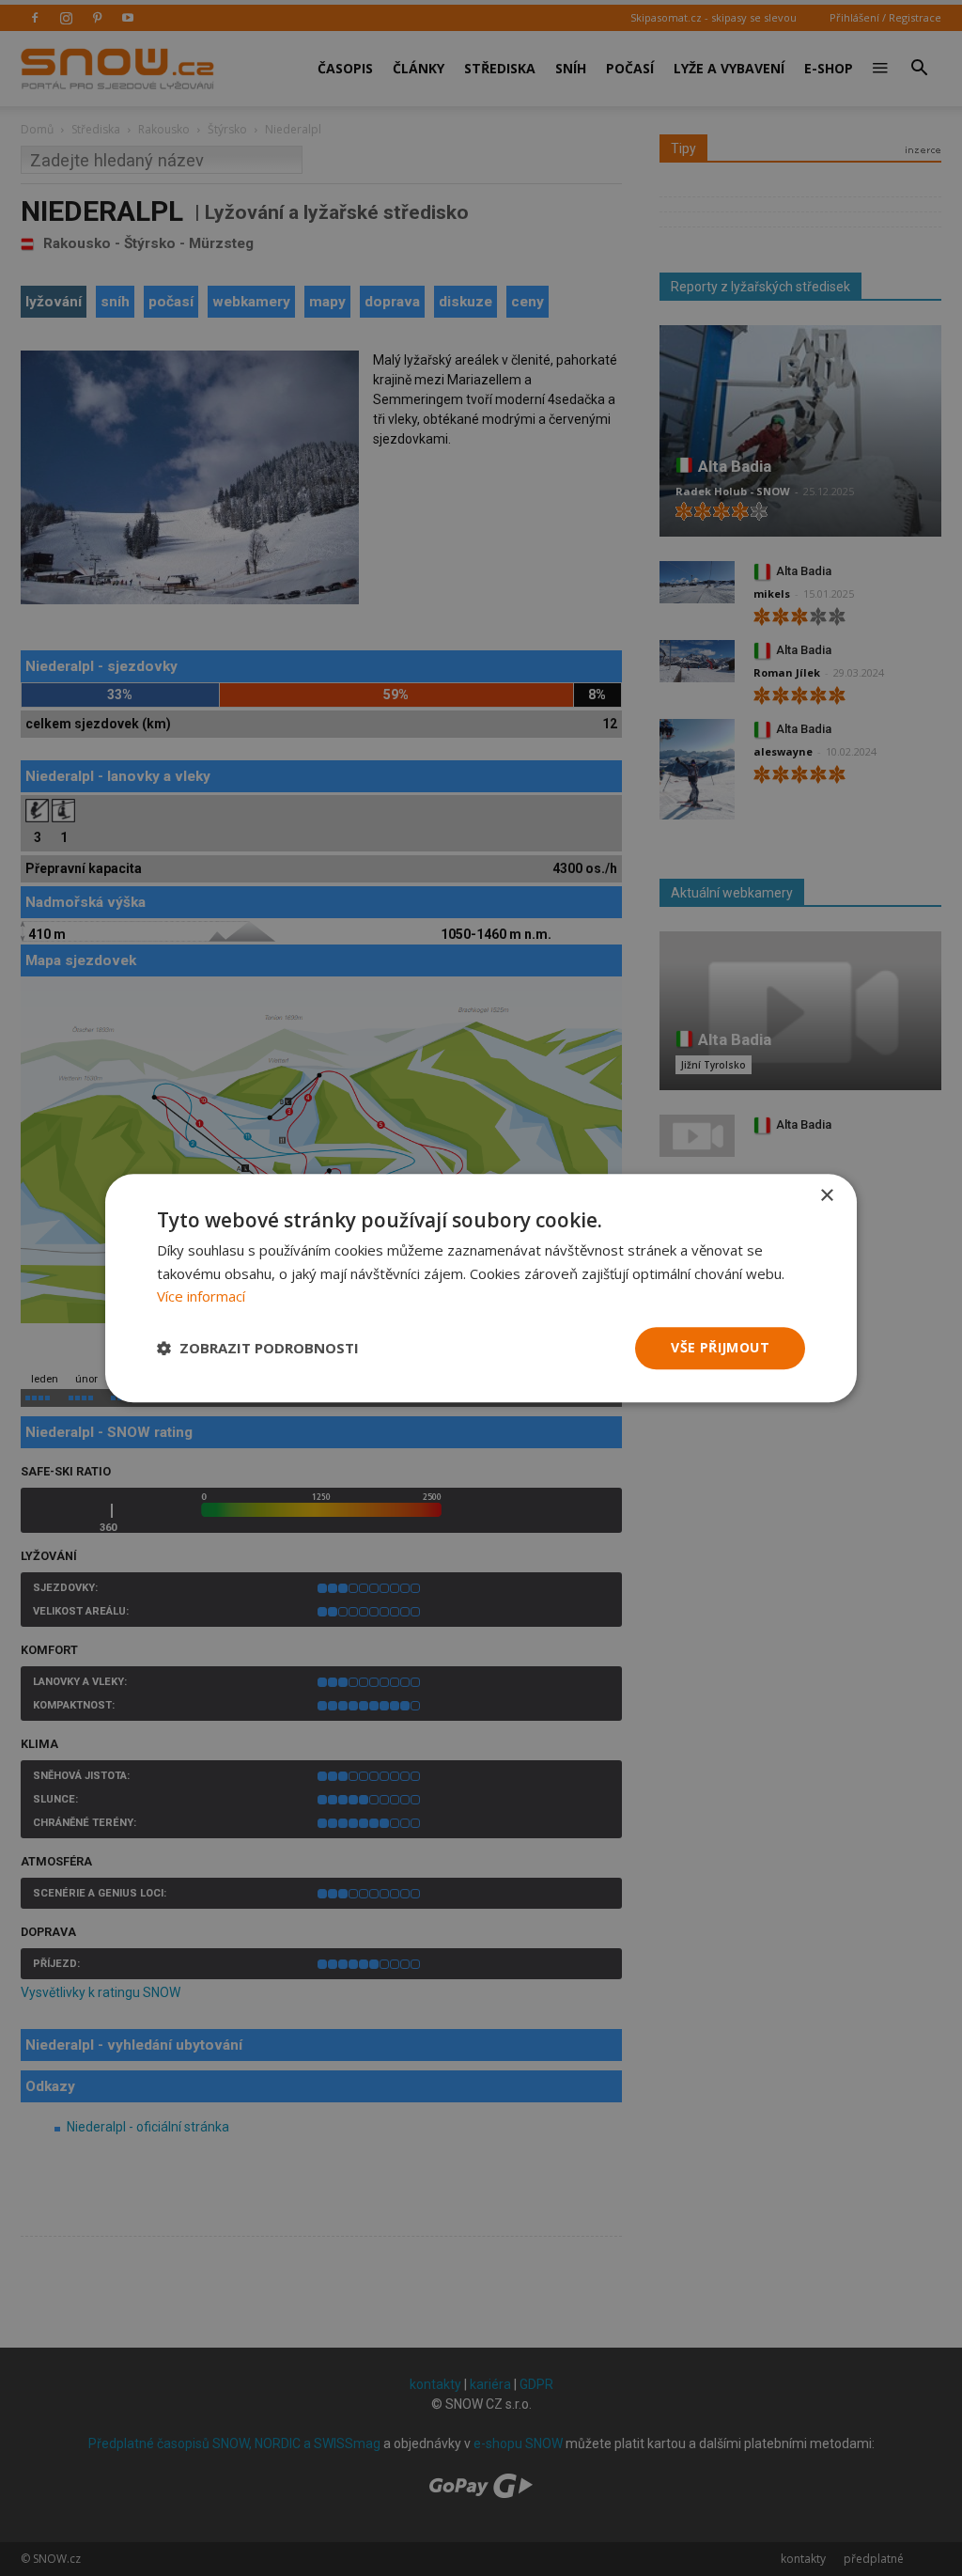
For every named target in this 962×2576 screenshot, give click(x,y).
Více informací (201, 1297)
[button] (258, 1349)
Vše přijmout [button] (720, 1347)
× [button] (826, 1196)
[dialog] (481, 1288)
